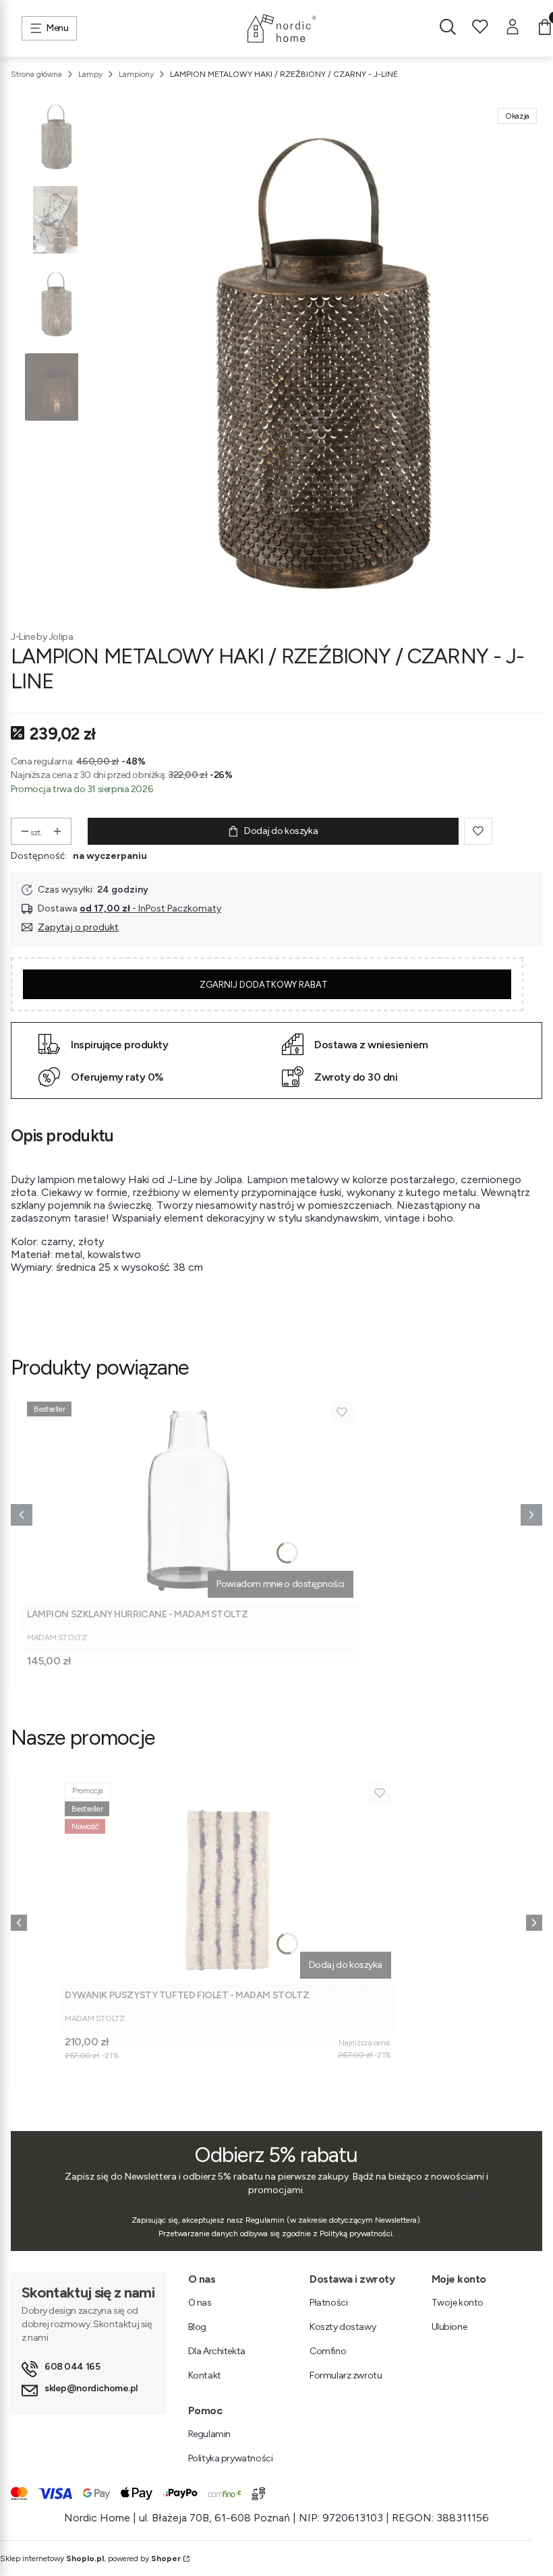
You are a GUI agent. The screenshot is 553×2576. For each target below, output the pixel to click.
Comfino (328, 2351)
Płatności (328, 2303)
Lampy (90, 74)
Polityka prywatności (231, 2458)
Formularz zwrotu (346, 2375)
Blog (197, 2327)
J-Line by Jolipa (42, 637)
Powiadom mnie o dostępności (281, 1584)
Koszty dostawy (343, 2327)
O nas (200, 2303)
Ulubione (449, 2327)
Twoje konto (458, 2303)
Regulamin (209, 2434)
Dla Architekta (217, 2351)
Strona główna (36, 74)
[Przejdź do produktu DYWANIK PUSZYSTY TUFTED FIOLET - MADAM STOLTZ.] (228, 1881)
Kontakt (205, 2375)
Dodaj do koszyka (281, 831)
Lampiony (136, 74)
